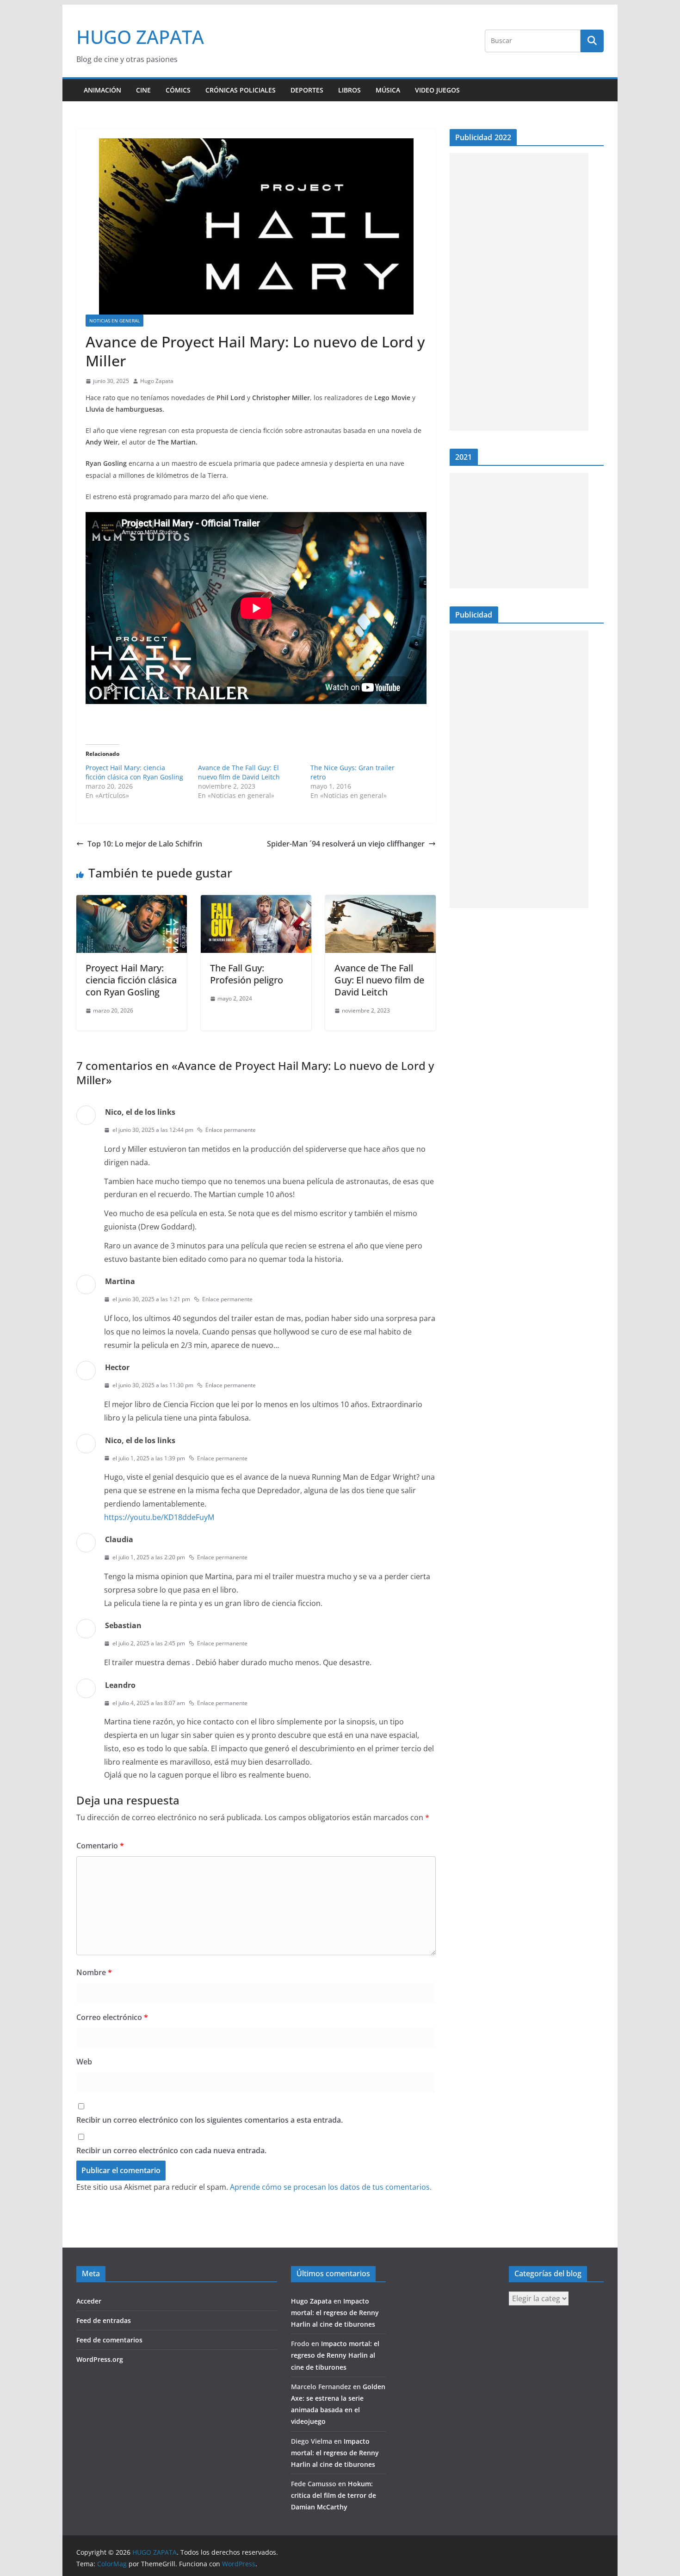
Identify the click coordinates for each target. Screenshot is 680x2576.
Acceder (89, 2301)
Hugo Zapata (157, 381)
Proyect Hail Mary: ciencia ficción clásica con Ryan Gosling (134, 772)
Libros (349, 90)
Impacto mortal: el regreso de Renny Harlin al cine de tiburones (335, 2313)
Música (388, 90)
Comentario (100, 1846)
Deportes (307, 90)
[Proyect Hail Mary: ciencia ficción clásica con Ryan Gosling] (132, 902)
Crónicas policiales (241, 90)
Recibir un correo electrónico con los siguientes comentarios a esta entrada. (210, 2120)
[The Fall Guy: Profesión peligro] (256, 902)
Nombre (94, 1972)
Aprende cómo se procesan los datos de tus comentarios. (331, 2187)
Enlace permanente (231, 1130)
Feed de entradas (104, 2320)
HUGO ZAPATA (140, 37)
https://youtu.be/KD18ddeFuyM (159, 1517)
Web (84, 2062)
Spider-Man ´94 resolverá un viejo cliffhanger (346, 844)
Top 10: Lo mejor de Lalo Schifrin (145, 844)
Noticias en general (114, 321)
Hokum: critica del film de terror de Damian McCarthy (334, 2495)
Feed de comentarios (109, 2340)
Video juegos (437, 90)
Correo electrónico (112, 2017)
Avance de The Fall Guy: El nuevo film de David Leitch (239, 772)
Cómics (178, 90)
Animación (102, 90)
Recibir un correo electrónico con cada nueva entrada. (171, 2150)
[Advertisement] (519, 292)
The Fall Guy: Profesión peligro (247, 974)
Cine (143, 90)
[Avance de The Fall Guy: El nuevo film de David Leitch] (380, 902)
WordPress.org (100, 2359)
